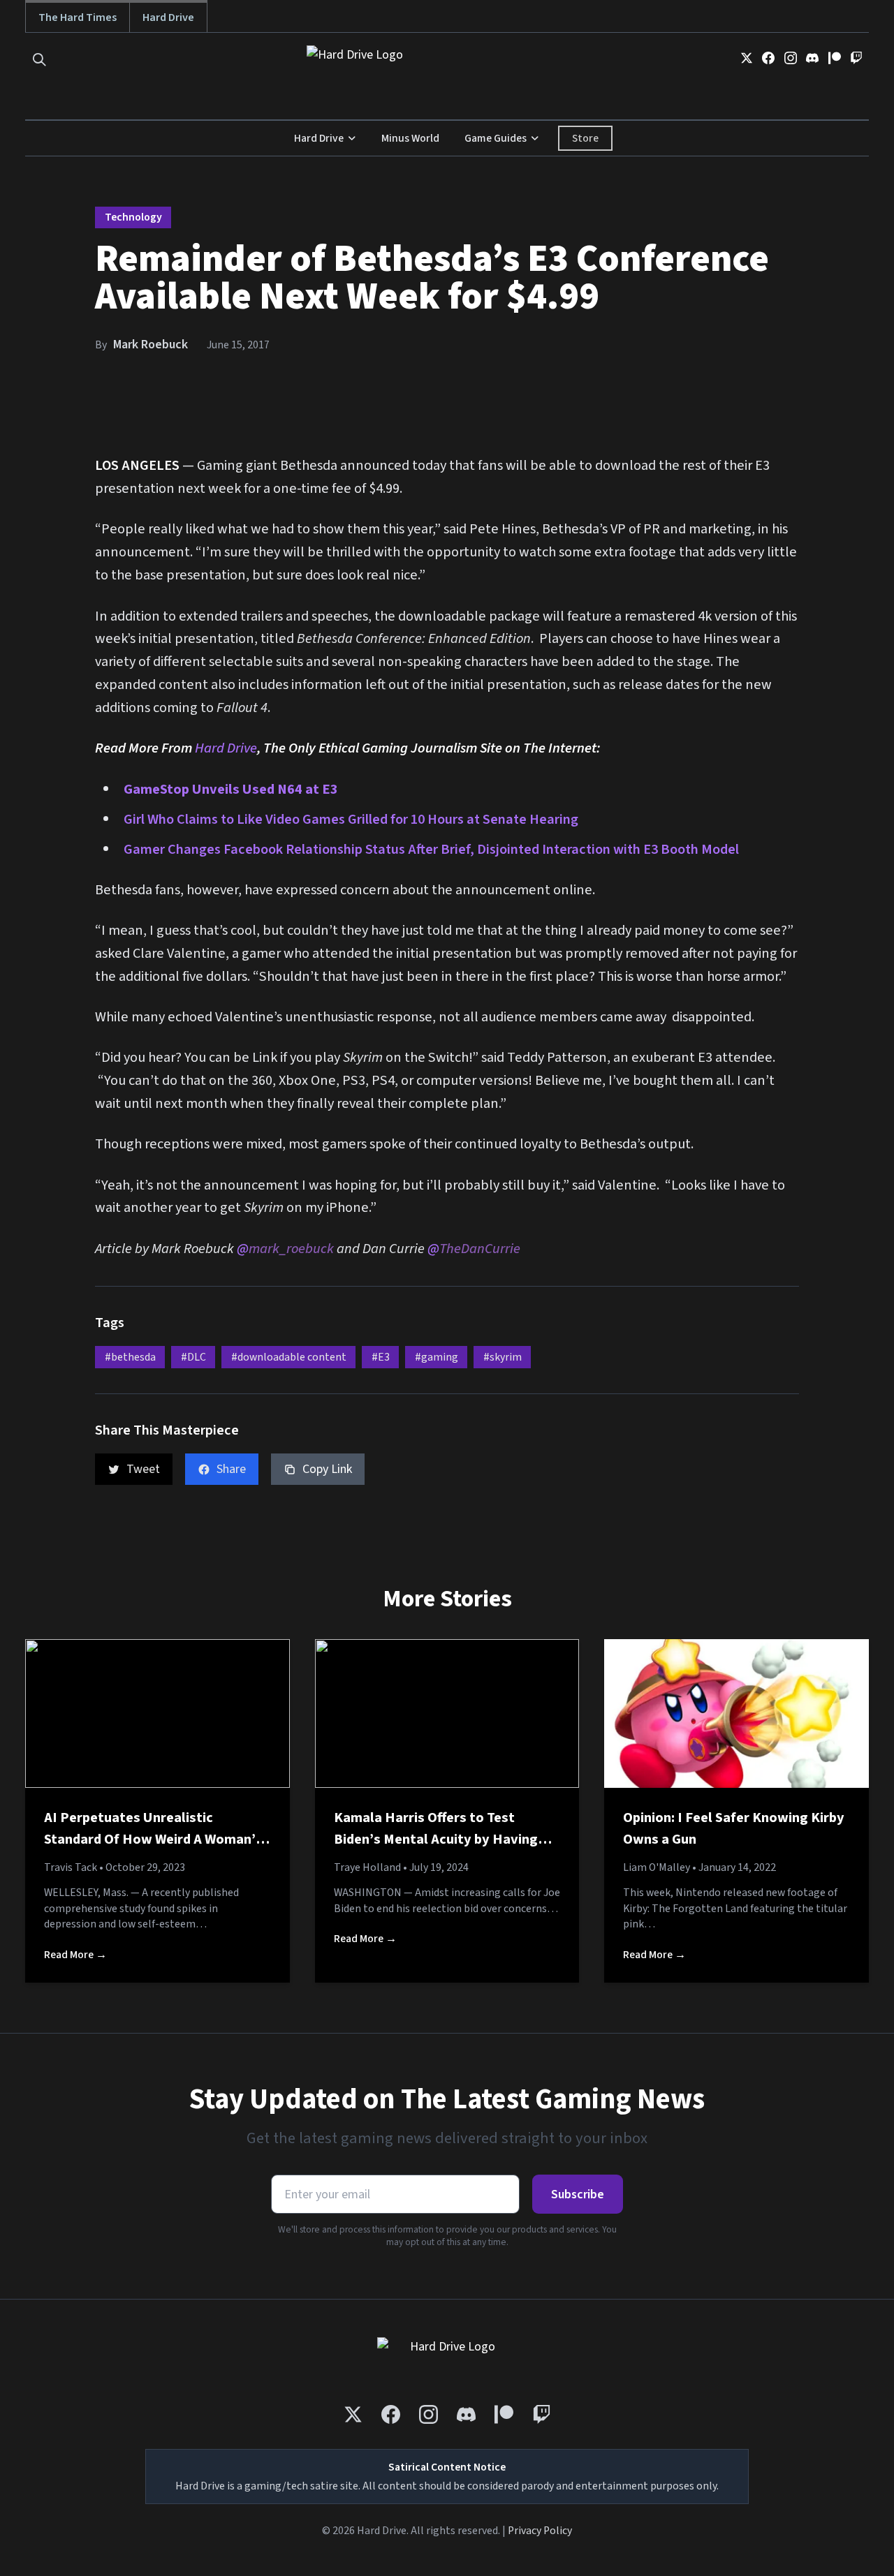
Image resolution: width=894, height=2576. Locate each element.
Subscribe (578, 2194)
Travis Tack (71, 1867)
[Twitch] (856, 58)
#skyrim (503, 1357)
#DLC (193, 1357)
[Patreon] (835, 58)
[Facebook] (768, 58)
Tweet (143, 1469)
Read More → (75, 1955)
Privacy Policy (540, 2531)
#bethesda (130, 1357)
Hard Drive (168, 17)
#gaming (437, 1357)
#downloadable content (289, 1357)
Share (231, 1469)
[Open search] (39, 60)
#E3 (381, 1357)
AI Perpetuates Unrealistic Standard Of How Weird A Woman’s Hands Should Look (153, 1840)
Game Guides (496, 138)
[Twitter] (747, 58)
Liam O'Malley (657, 1867)
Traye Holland (367, 1867)
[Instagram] (791, 58)
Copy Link (327, 1469)
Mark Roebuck (151, 345)
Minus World (410, 138)
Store (585, 138)
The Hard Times (78, 17)
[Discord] (812, 58)
